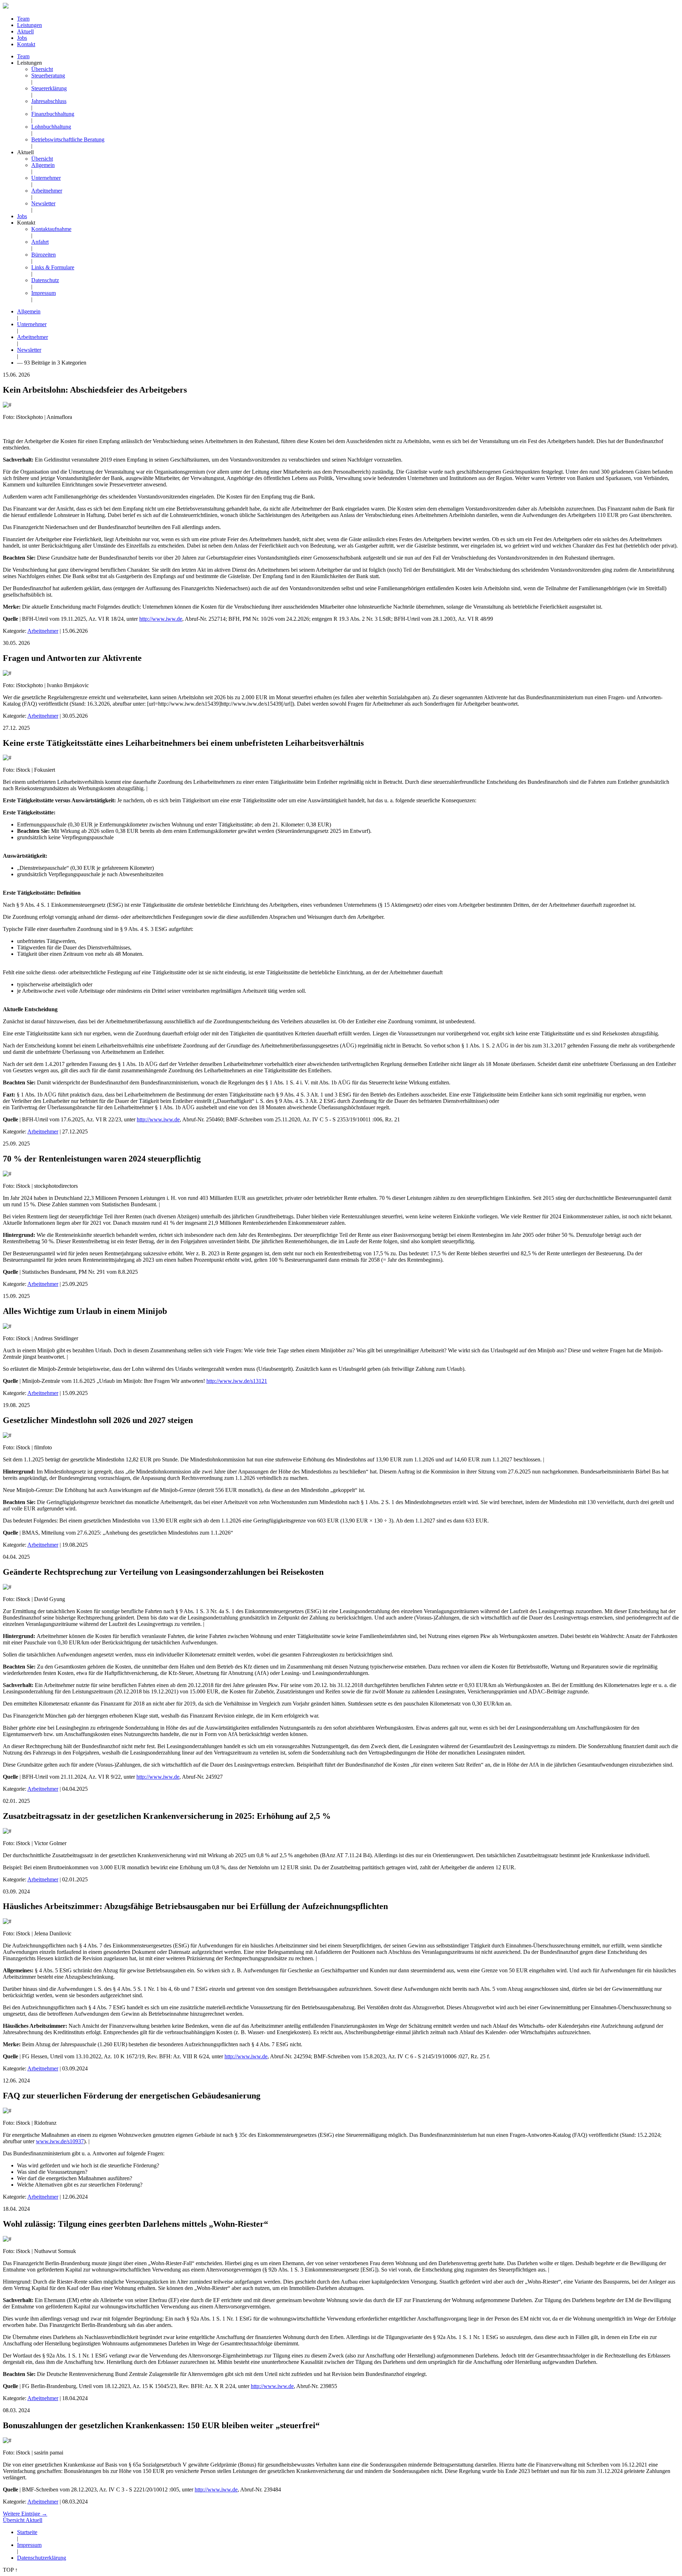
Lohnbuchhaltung (51, 127)
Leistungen (29, 25)
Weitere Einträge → (25, 2514)
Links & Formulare (53, 267)
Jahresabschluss (49, 101)
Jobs (22, 38)
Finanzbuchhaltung (53, 114)
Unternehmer (46, 178)
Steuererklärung (49, 88)
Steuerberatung (48, 76)
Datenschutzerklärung (42, 2558)
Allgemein (43, 165)
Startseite (27, 2532)
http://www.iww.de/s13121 (237, 1381)
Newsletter (43, 203)
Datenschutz (45, 280)
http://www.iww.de (161, 619)
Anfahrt (40, 242)
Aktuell (25, 31)
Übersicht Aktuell (23, 2520)
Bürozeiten (44, 255)
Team (23, 19)
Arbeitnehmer (47, 191)
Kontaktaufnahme (51, 229)
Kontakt (26, 44)
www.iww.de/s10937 (60, 2141)
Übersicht (42, 69)
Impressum (44, 293)
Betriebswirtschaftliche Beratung (68, 139)
